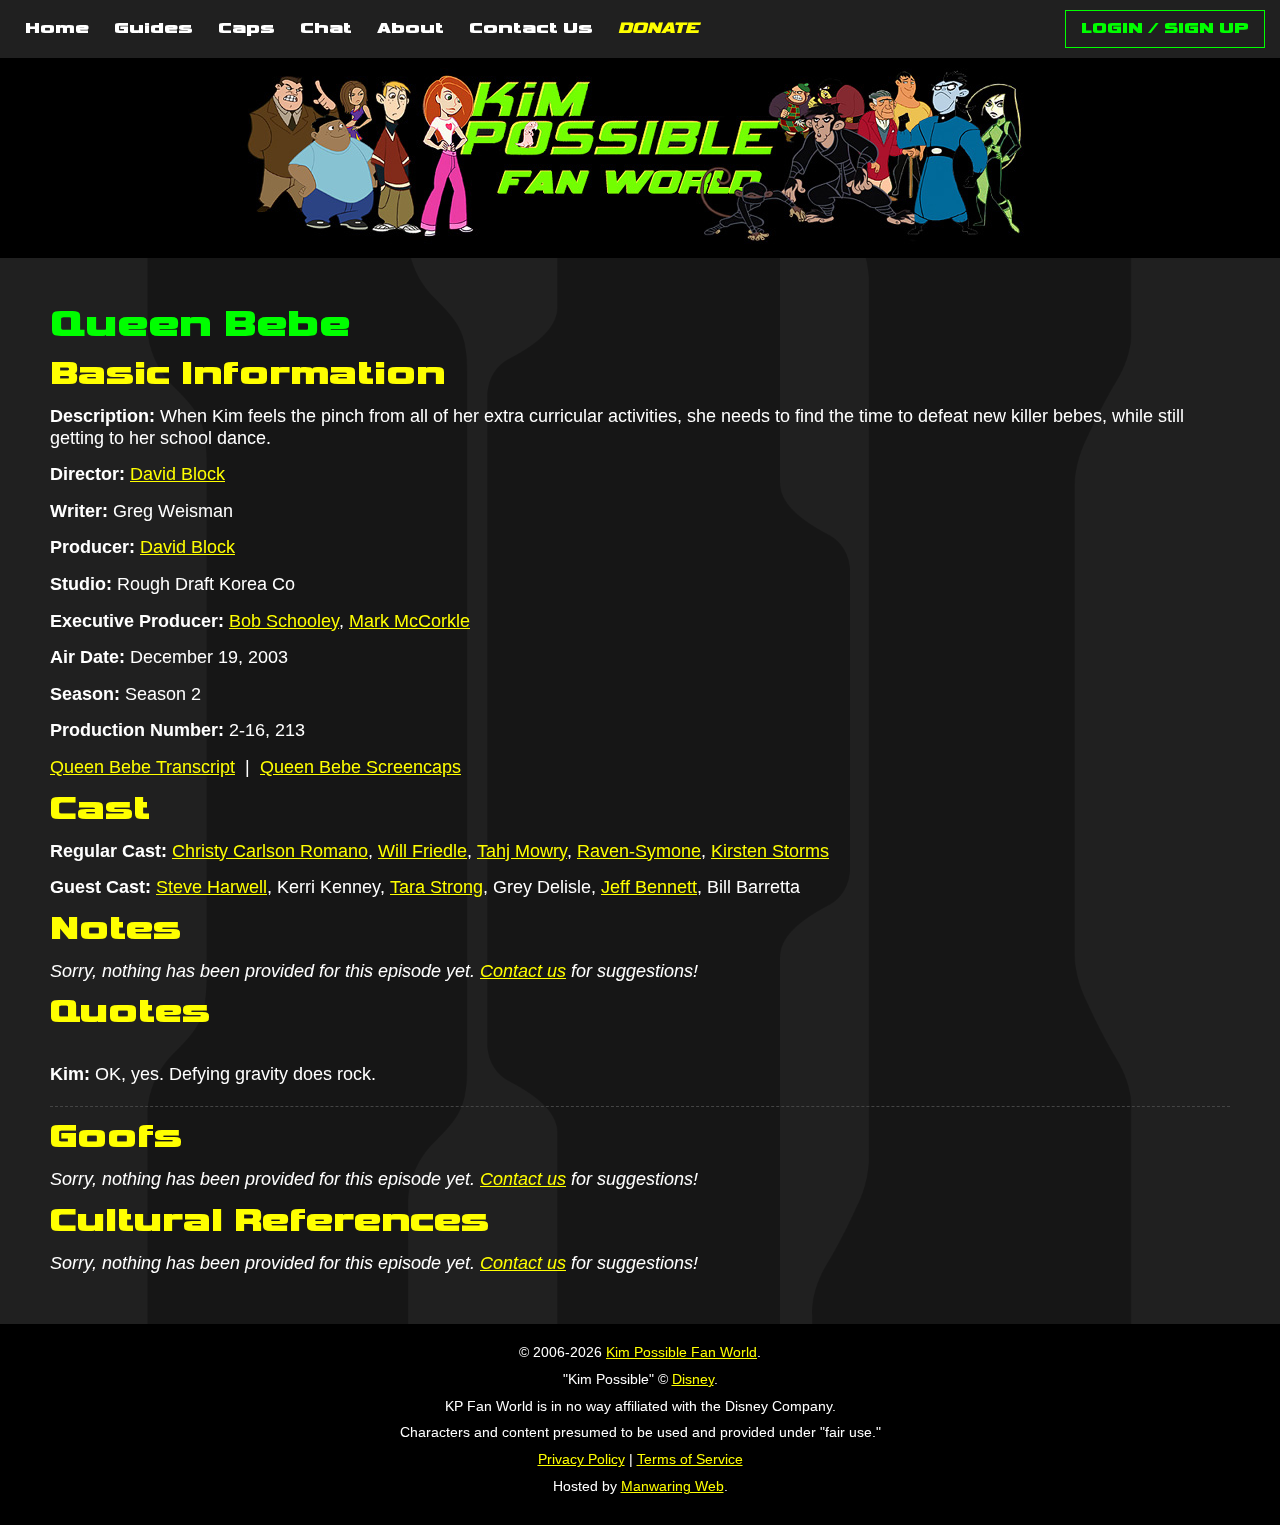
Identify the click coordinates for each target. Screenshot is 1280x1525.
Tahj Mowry (522, 851)
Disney (693, 1379)
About (410, 29)
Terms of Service (690, 1459)
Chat (326, 29)
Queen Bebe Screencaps (360, 767)
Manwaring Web (672, 1486)
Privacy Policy (581, 1459)
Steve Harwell (211, 887)
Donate (658, 29)
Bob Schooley (284, 621)
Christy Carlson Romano (270, 851)
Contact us (523, 971)
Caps (246, 29)
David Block (177, 474)
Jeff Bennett (649, 887)
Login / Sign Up (1165, 28)
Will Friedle (422, 851)
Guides (153, 29)
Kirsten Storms (770, 851)
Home (57, 29)
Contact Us (531, 29)
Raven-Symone (639, 851)
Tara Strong (436, 887)
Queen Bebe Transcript (142, 767)
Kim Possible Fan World (681, 1352)
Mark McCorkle (409, 621)
